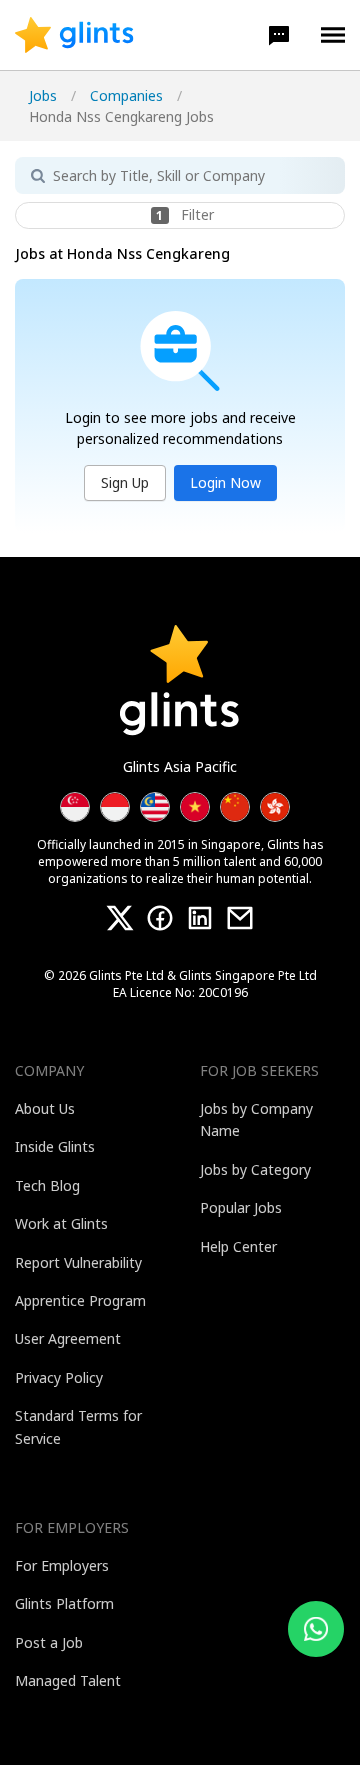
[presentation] (74, 35)
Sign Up (125, 482)
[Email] (240, 918)
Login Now (225, 482)
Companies (126, 95)
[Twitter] (120, 918)
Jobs (43, 95)
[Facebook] (160, 918)
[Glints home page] (74, 35)
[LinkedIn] (200, 918)
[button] (279, 35)
